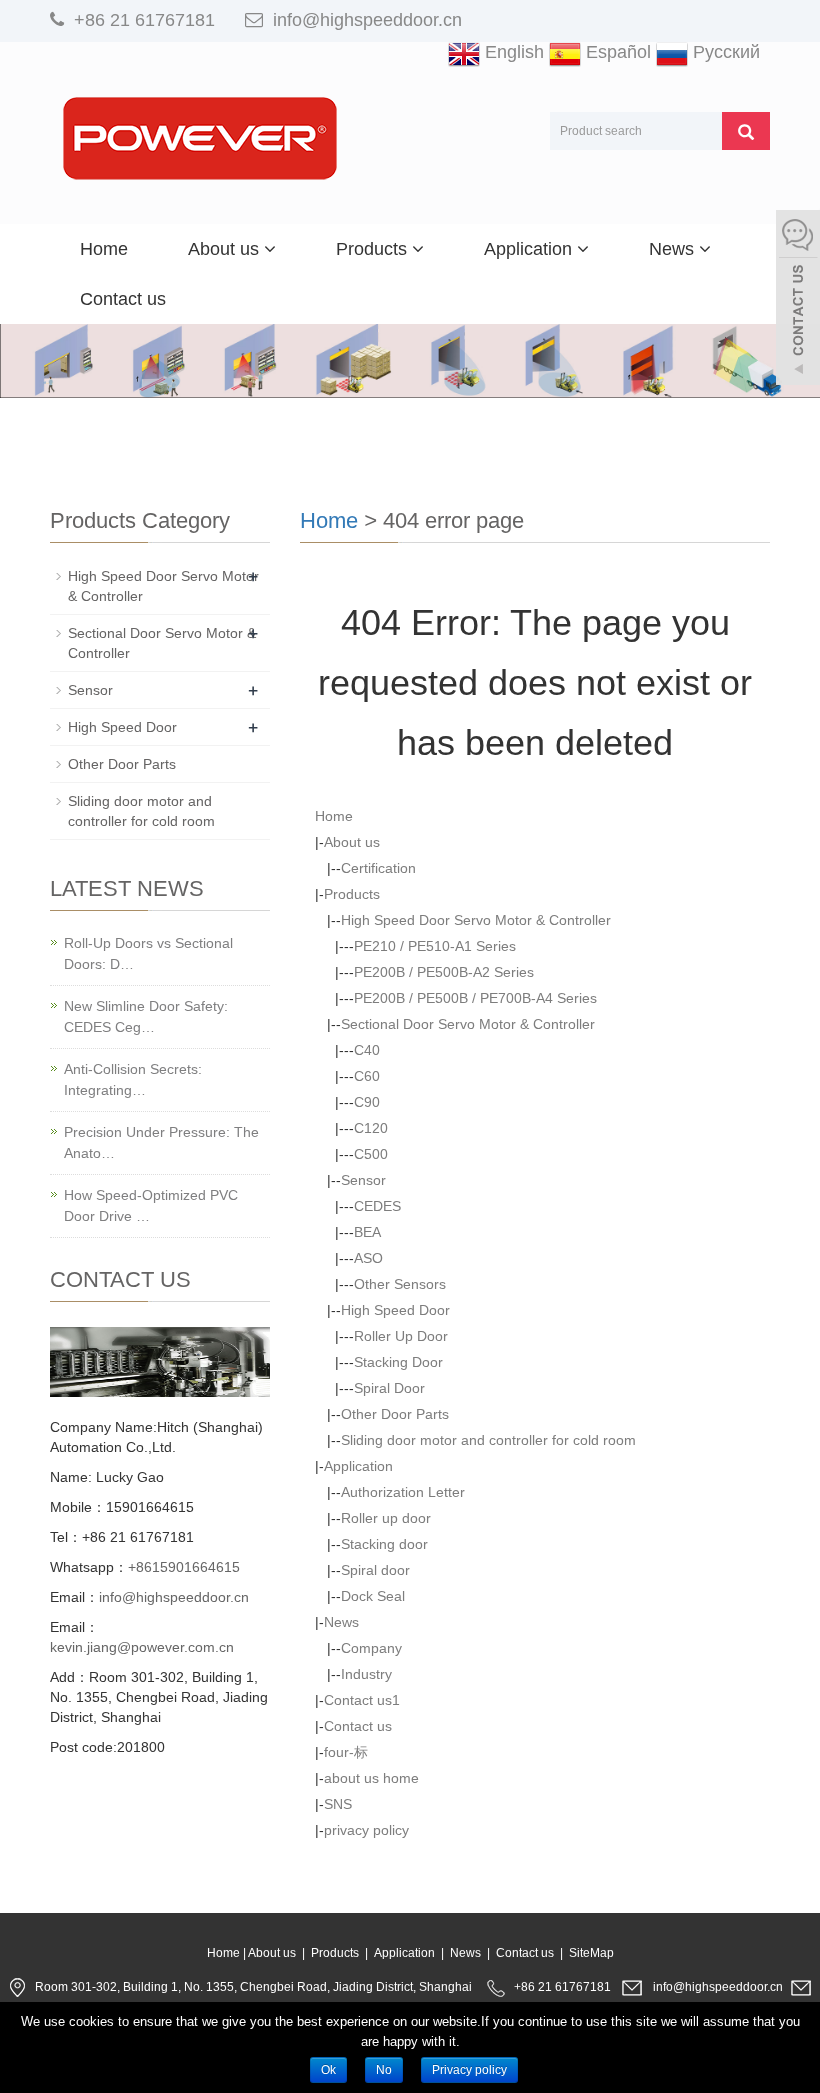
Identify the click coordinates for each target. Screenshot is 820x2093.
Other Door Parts (395, 1414)
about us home (371, 1778)
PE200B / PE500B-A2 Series (444, 972)
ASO (368, 1258)
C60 (367, 1076)
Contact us (123, 299)
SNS (338, 1804)
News (674, 249)
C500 (371, 1154)
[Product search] (746, 131)
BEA (367, 1232)
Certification (378, 868)
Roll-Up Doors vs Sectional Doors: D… (148, 953)
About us (226, 249)
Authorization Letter (403, 1492)
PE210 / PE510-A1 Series (435, 946)
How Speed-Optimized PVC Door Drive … (151, 1205)
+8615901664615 (184, 1567)
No (384, 2070)
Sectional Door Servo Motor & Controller (468, 1024)
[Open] (798, 300)
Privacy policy (469, 2070)
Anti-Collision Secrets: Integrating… (133, 1079)
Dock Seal (373, 1596)
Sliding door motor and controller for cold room (488, 1440)
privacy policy (366, 1830)
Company (371, 1648)
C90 (367, 1102)
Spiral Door (389, 1388)
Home (104, 249)
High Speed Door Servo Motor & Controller (476, 920)
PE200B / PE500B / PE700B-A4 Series (475, 998)
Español (616, 52)
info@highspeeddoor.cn (367, 20)
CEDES (377, 1206)
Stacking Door (398, 1362)
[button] (270, 249)
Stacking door (384, 1544)
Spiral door (375, 1570)
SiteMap (591, 1953)
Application (530, 249)
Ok (328, 2070)
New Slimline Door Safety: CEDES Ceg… (146, 1016)
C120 (371, 1128)
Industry (366, 1674)
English (512, 52)
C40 (367, 1050)
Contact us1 (362, 1700)
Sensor (363, 1180)
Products (374, 249)
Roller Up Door (401, 1336)
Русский (724, 52)
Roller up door (386, 1518)
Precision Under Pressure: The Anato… (161, 1142)
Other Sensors (400, 1284)
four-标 (346, 1752)
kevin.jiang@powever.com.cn (142, 1647)
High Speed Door (395, 1310)
